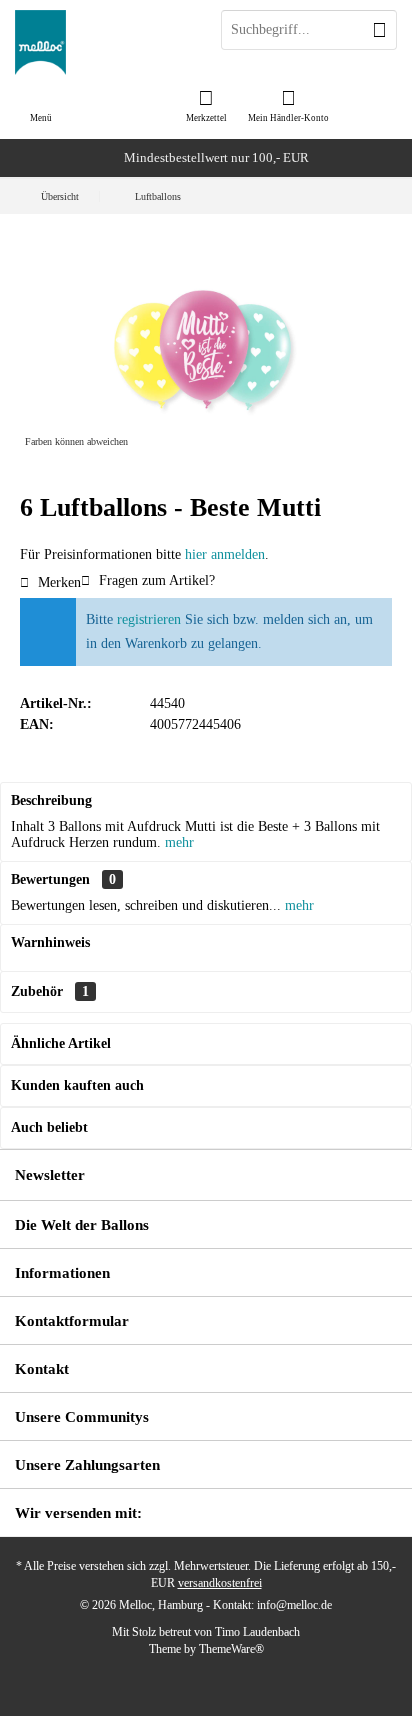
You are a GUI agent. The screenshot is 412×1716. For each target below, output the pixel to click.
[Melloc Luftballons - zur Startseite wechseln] (103, 42)
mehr (179, 842)
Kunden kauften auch (77, 1085)
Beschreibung (51, 800)
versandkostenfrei (220, 1583)
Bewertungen (50, 879)
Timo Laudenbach (257, 1632)
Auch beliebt (49, 1127)
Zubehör (50, 991)
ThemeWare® (231, 1649)
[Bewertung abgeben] (206, 534)
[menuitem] (206, 105)
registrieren (149, 619)
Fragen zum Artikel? (155, 580)
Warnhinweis (50, 942)
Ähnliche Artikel (61, 1043)
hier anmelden (225, 554)
